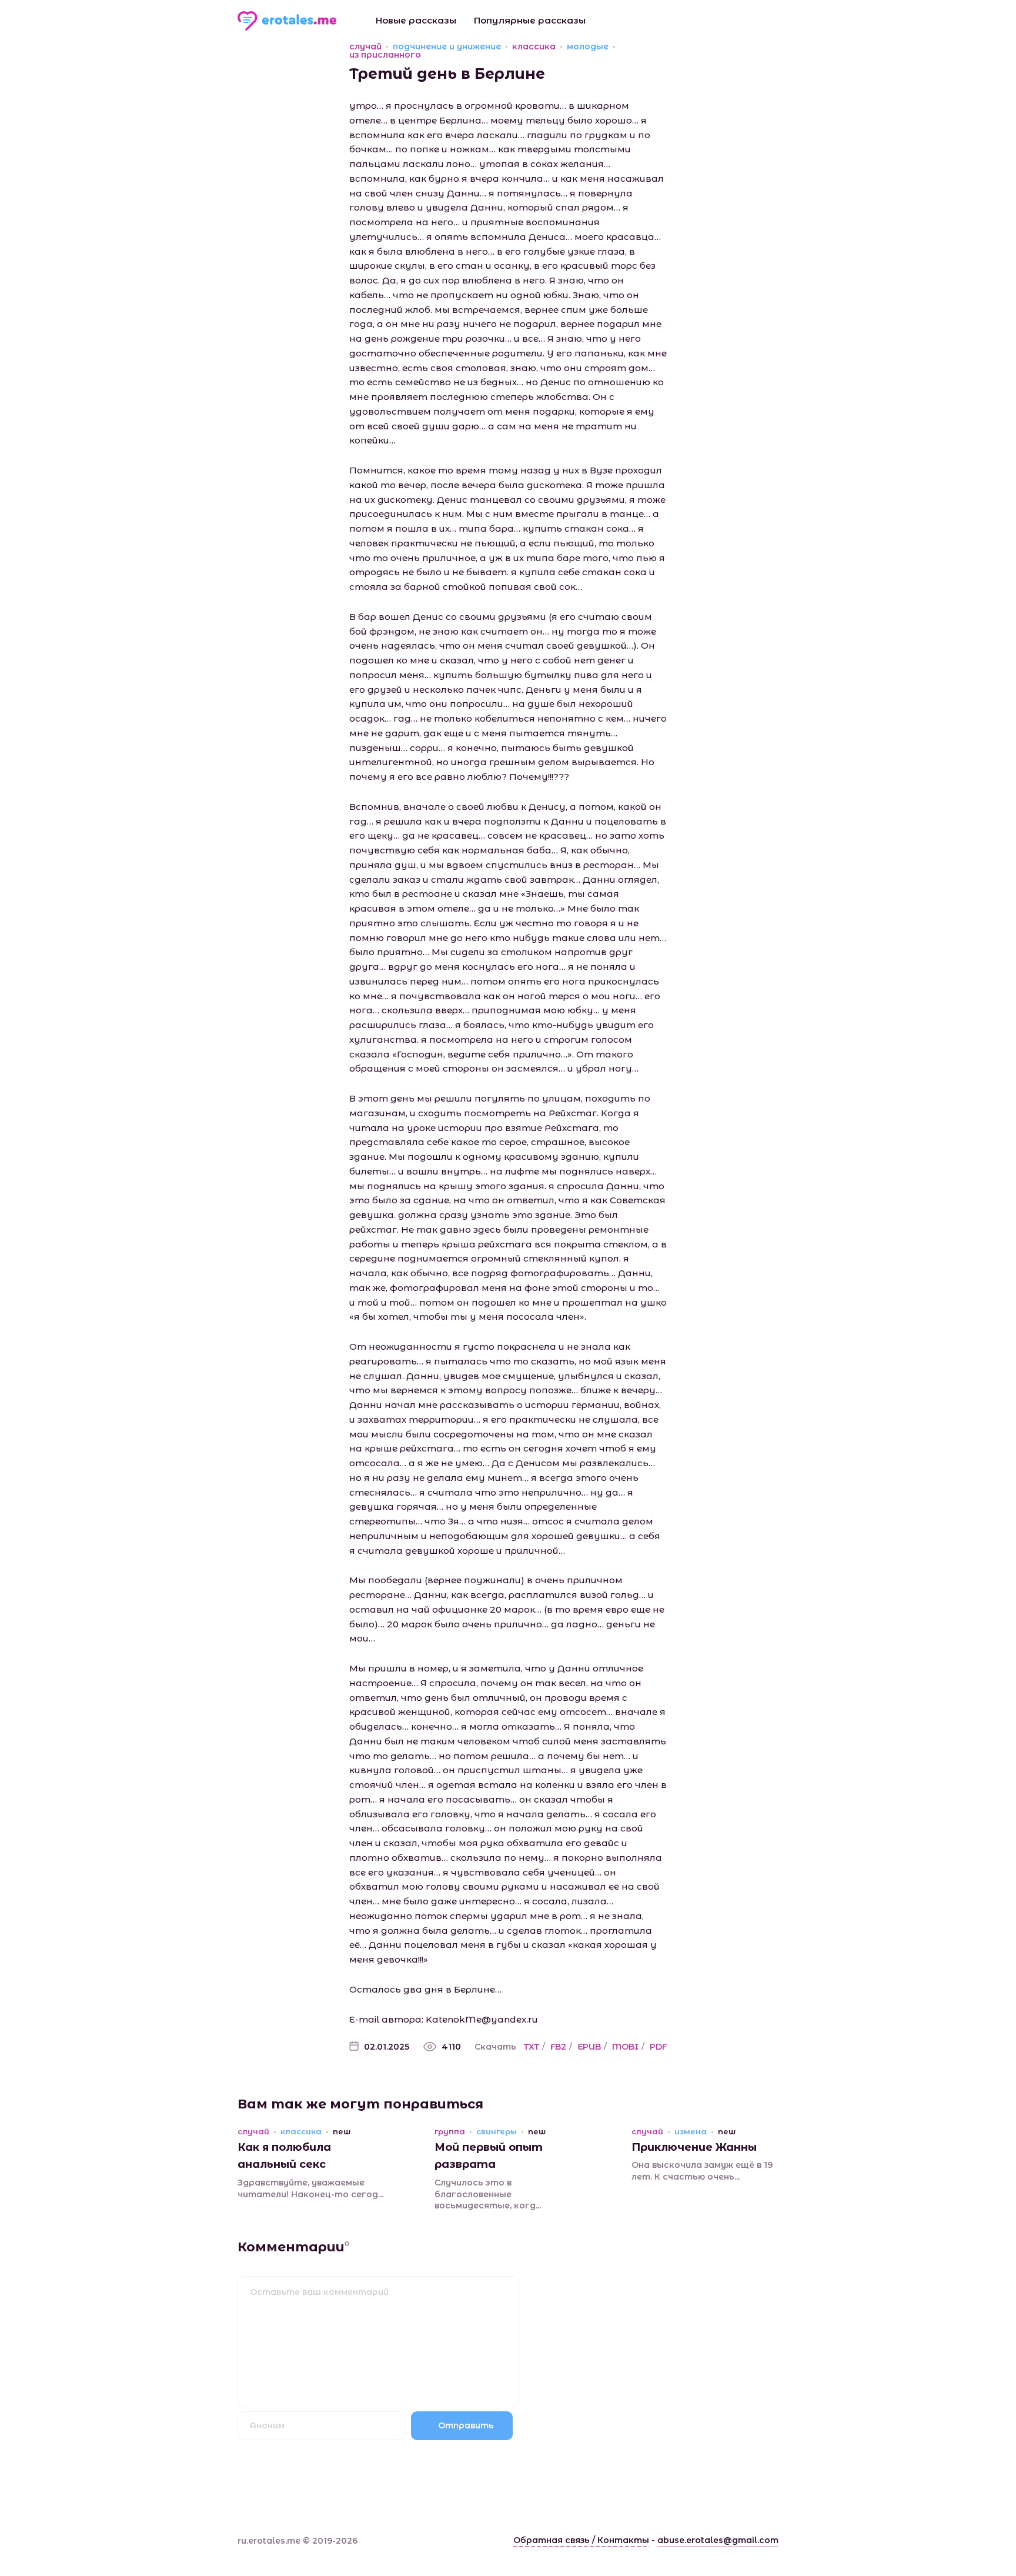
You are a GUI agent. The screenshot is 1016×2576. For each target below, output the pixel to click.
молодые (588, 46)
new (342, 2132)
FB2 (558, 2047)
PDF (658, 2047)
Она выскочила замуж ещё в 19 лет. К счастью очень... (702, 2171)
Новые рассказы (416, 20)
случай (365, 46)
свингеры (497, 2132)
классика (534, 46)
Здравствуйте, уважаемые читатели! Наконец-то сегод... (310, 2188)
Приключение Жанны (694, 2147)
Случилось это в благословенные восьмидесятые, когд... (488, 2194)
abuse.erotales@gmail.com (718, 2540)
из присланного (385, 55)
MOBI (625, 2047)
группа (450, 2132)
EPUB (589, 2047)
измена (691, 2132)
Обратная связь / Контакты (581, 2540)
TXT (532, 2047)
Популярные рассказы (530, 20)
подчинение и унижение (447, 46)
